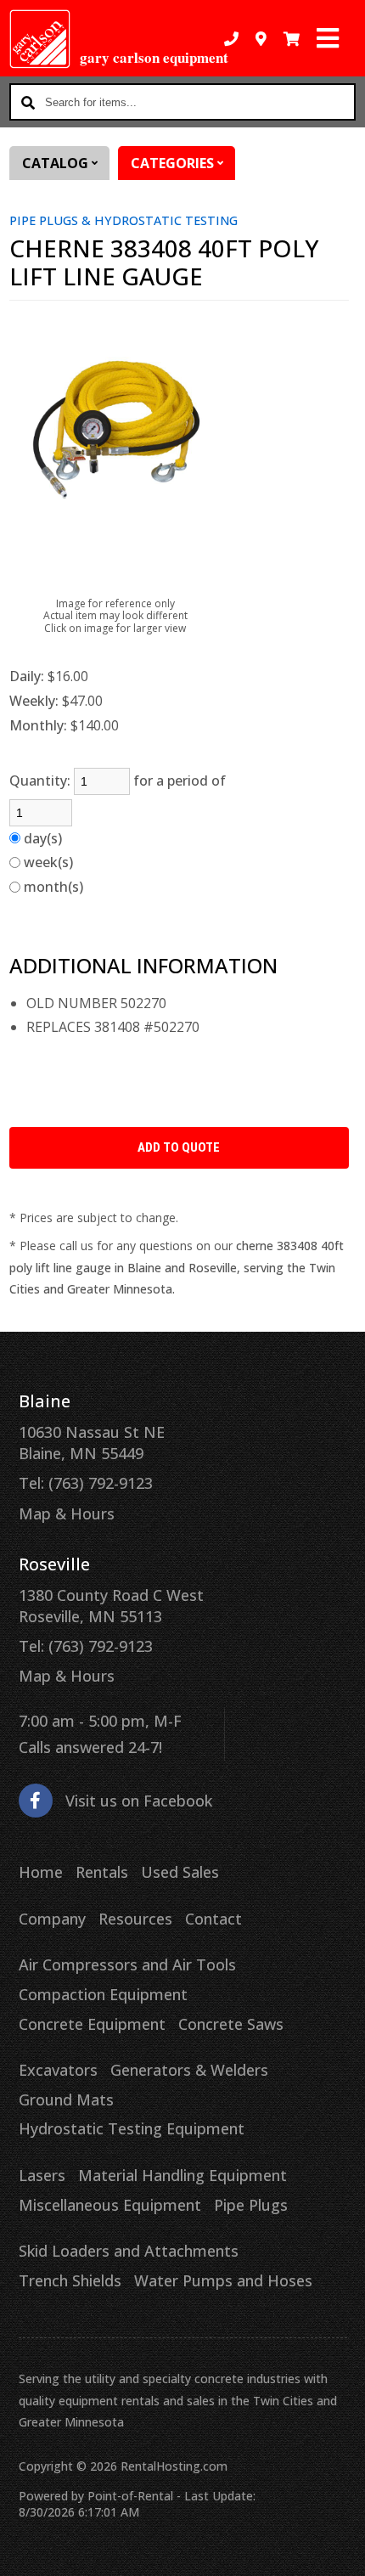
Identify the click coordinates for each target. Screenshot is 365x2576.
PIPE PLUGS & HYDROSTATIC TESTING (124, 220)
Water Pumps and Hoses (223, 2280)
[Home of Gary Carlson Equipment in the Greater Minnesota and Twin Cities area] (40, 39)
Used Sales (180, 1872)
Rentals (102, 1872)
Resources (135, 1919)
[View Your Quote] (292, 39)
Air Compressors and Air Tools (127, 1964)
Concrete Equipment (92, 2024)
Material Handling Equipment (182, 2175)
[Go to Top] (341, 2552)
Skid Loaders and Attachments (129, 2251)
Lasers (42, 2175)
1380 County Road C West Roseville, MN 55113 (111, 1606)
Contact (213, 1919)
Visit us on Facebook (139, 1801)
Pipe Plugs (251, 2205)
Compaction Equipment (103, 1994)
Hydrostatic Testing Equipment (132, 2128)
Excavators (58, 2070)
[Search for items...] (28, 102)
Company (52, 1919)
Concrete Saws (231, 2024)
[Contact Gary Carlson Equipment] (261, 39)
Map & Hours (67, 1513)
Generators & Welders (189, 2070)
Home (41, 1872)
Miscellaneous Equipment (110, 2205)
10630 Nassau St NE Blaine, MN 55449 (92, 1443)
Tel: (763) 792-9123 (86, 1483)
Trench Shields (70, 2280)
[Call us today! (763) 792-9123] (231, 39)
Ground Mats (66, 2100)
